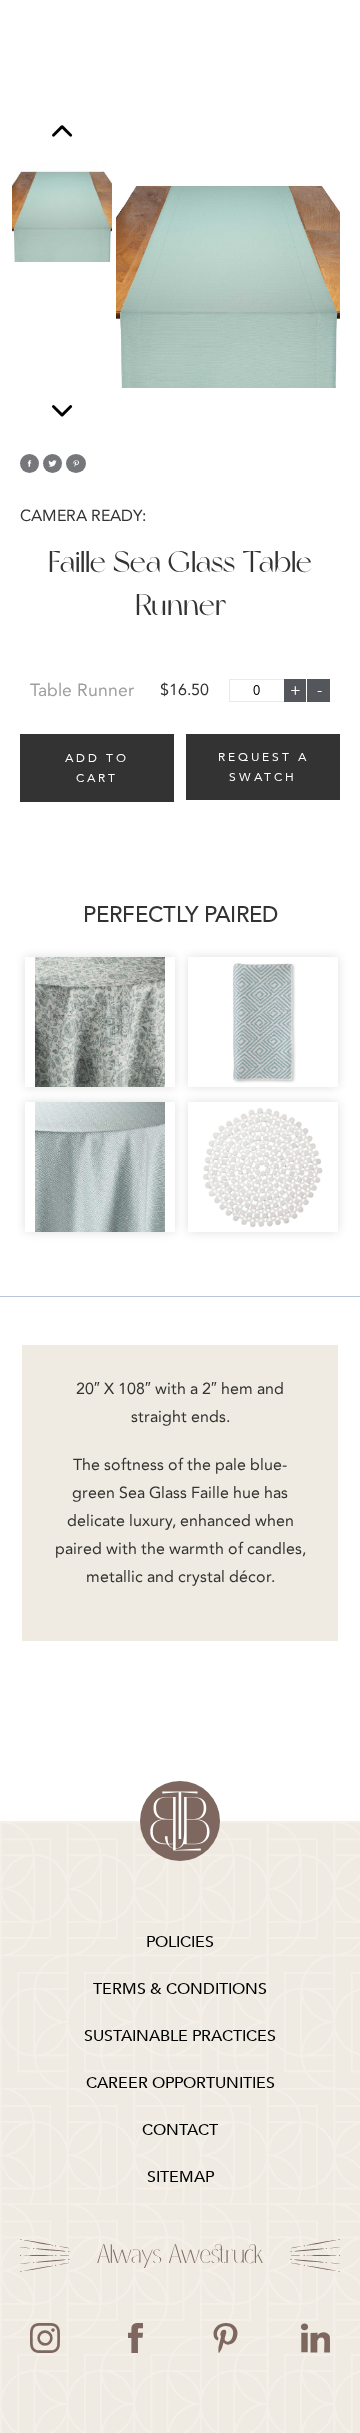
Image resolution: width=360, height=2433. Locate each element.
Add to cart (97, 768)
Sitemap (180, 2177)
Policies (180, 1942)
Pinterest (225, 2338)
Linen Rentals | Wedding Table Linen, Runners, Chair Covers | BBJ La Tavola (180, 1821)
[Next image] (62, 410)
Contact (180, 2130)
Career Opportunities (180, 2083)
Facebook (135, 2338)
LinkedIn (315, 2338)
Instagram (45, 2338)
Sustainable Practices (180, 2036)
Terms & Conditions (180, 1989)
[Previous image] (62, 133)
